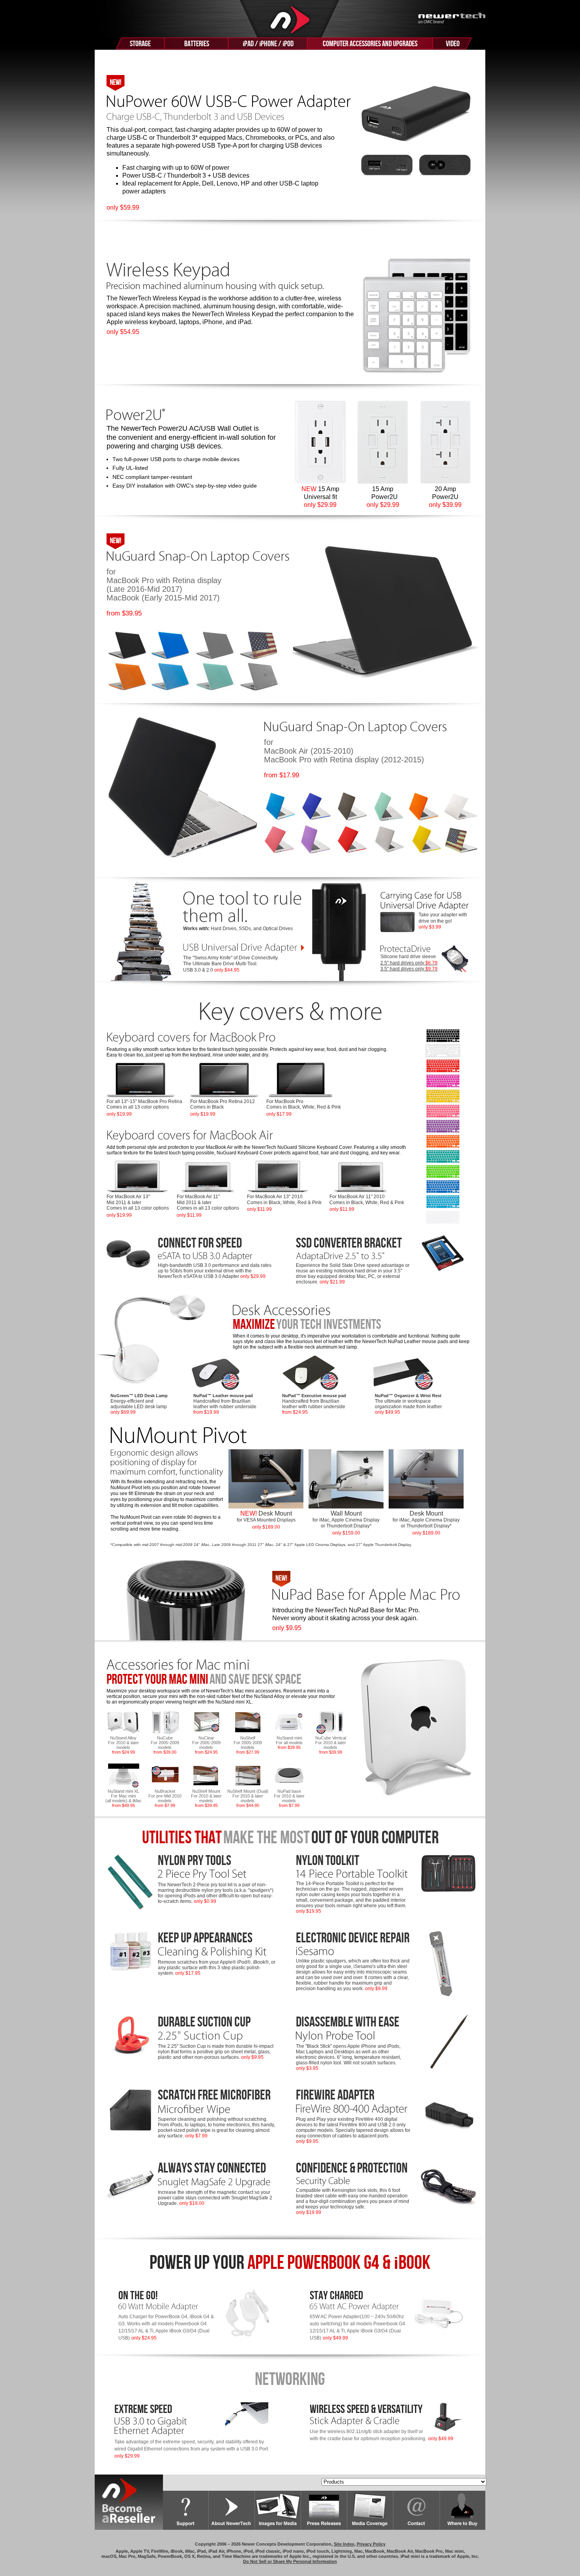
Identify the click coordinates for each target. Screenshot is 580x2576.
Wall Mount (346, 1523)
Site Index (344, 2544)
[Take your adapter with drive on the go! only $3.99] (425, 908)
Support (186, 2510)
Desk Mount (266, 1520)
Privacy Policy (371, 2544)
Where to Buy (463, 2510)
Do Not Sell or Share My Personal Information (290, 2561)
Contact (417, 2510)
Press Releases (324, 2510)
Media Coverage (370, 2510)
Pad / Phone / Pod (268, 44)
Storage (140, 44)
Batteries (197, 44)
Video (453, 44)
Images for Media (278, 2510)
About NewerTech (232, 2510)
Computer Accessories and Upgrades (370, 44)
